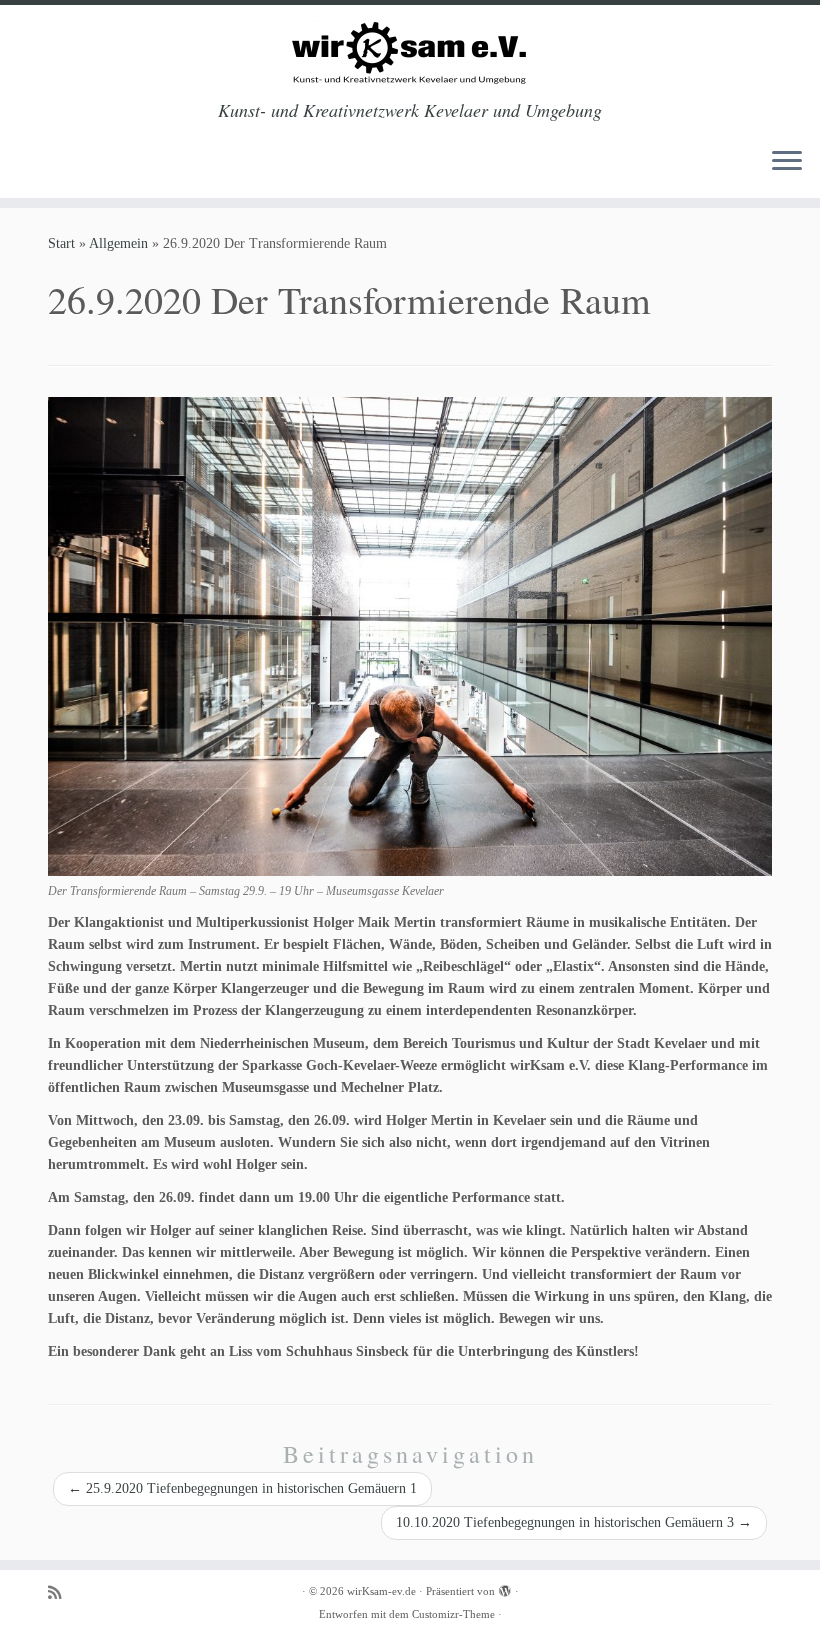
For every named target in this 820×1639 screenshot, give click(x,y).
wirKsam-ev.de (381, 1591)
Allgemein (118, 243)
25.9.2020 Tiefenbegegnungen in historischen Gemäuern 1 (242, 1488)
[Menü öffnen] (787, 162)
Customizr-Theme (453, 1614)
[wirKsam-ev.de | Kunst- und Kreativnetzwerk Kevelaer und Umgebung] (410, 52)
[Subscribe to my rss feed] (61, 1592)
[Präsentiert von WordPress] (505, 1588)
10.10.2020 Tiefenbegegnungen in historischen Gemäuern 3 (574, 1522)
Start (61, 243)
